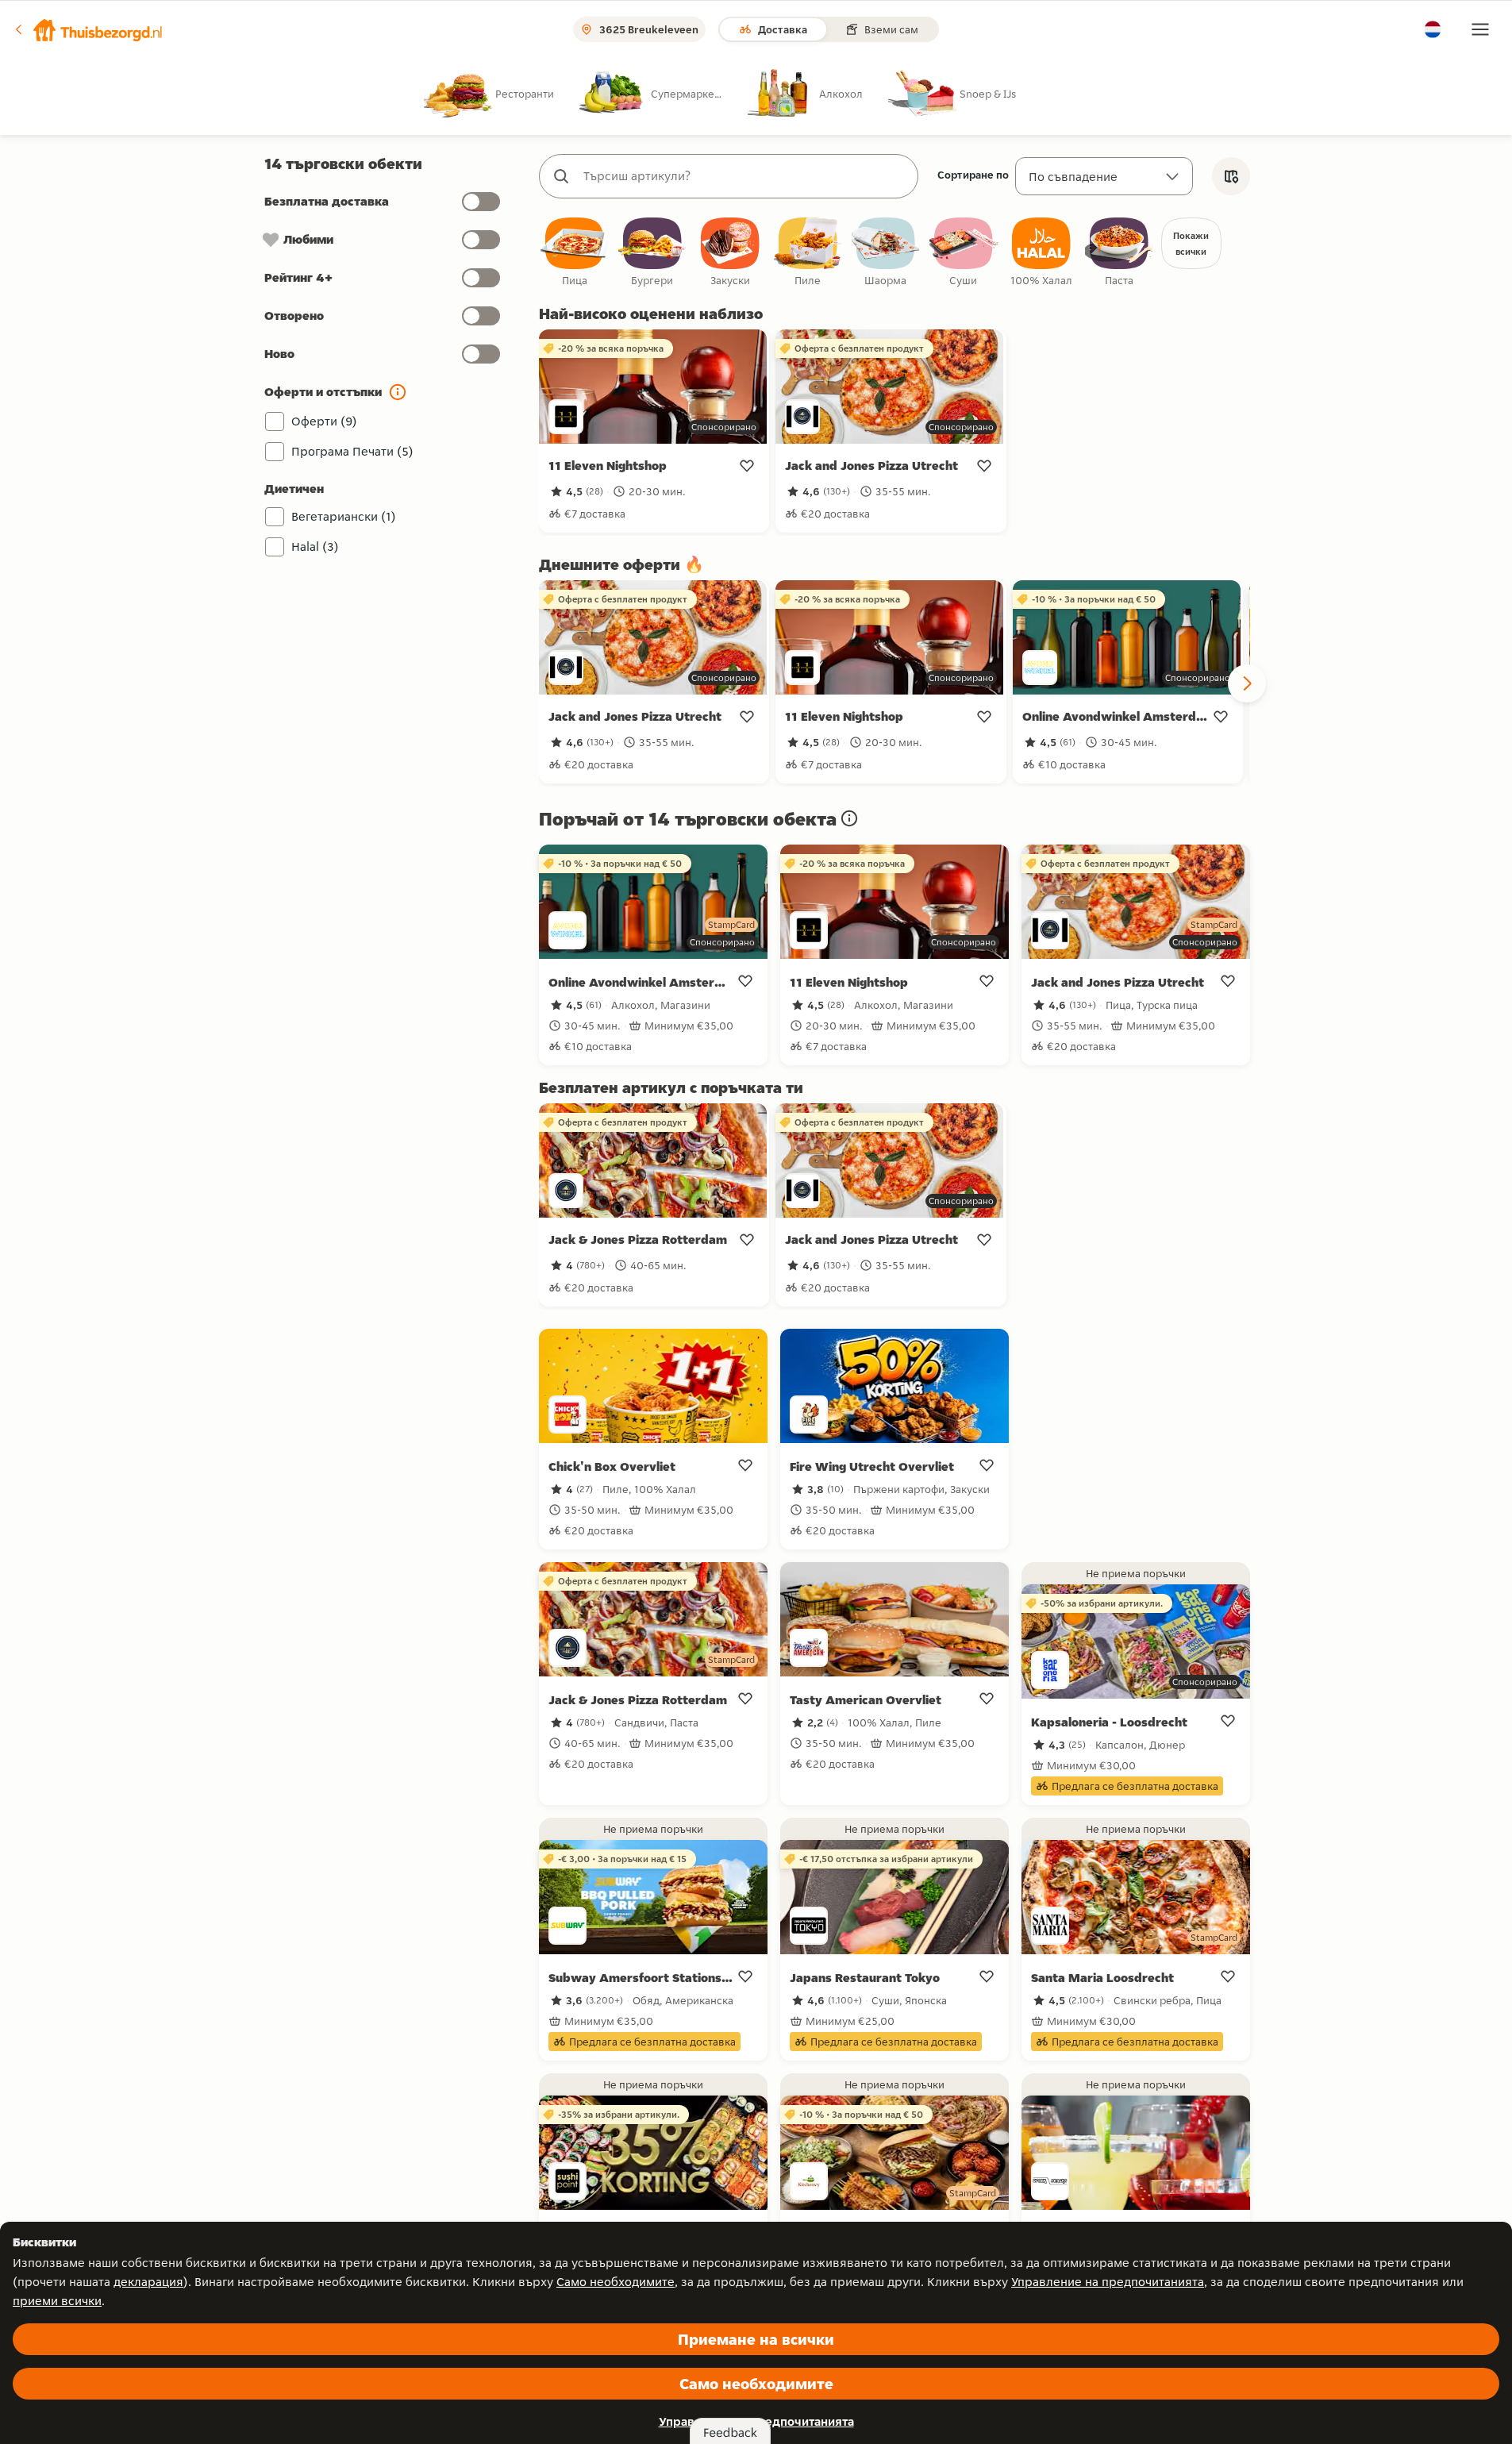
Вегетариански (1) (344, 516)
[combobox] (744, 176)
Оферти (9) (324, 421)
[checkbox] (575, 253)
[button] (88, 29)
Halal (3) (315, 547)
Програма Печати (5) (352, 451)
